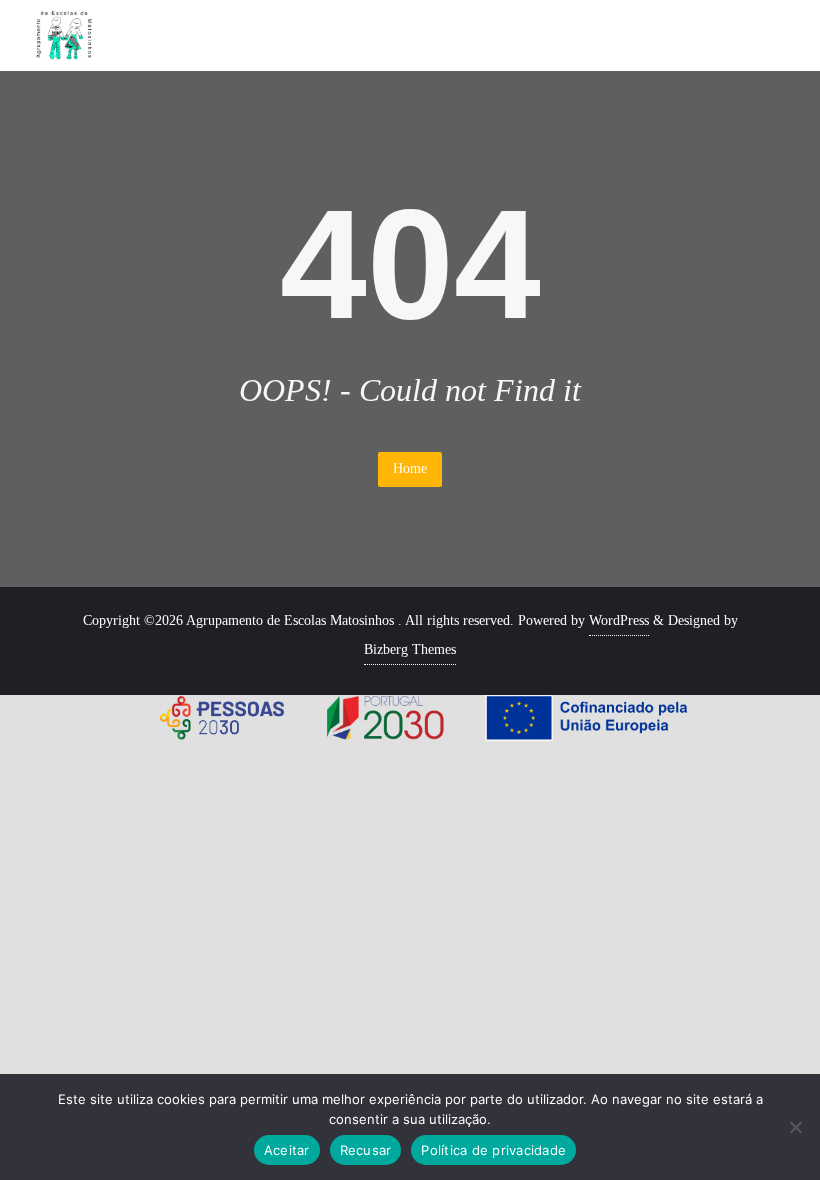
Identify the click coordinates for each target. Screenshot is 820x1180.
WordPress (619, 620)
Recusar (366, 1150)
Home (410, 468)
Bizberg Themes (410, 649)
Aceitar (287, 1150)
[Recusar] (795, 1127)
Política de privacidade (493, 1150)
